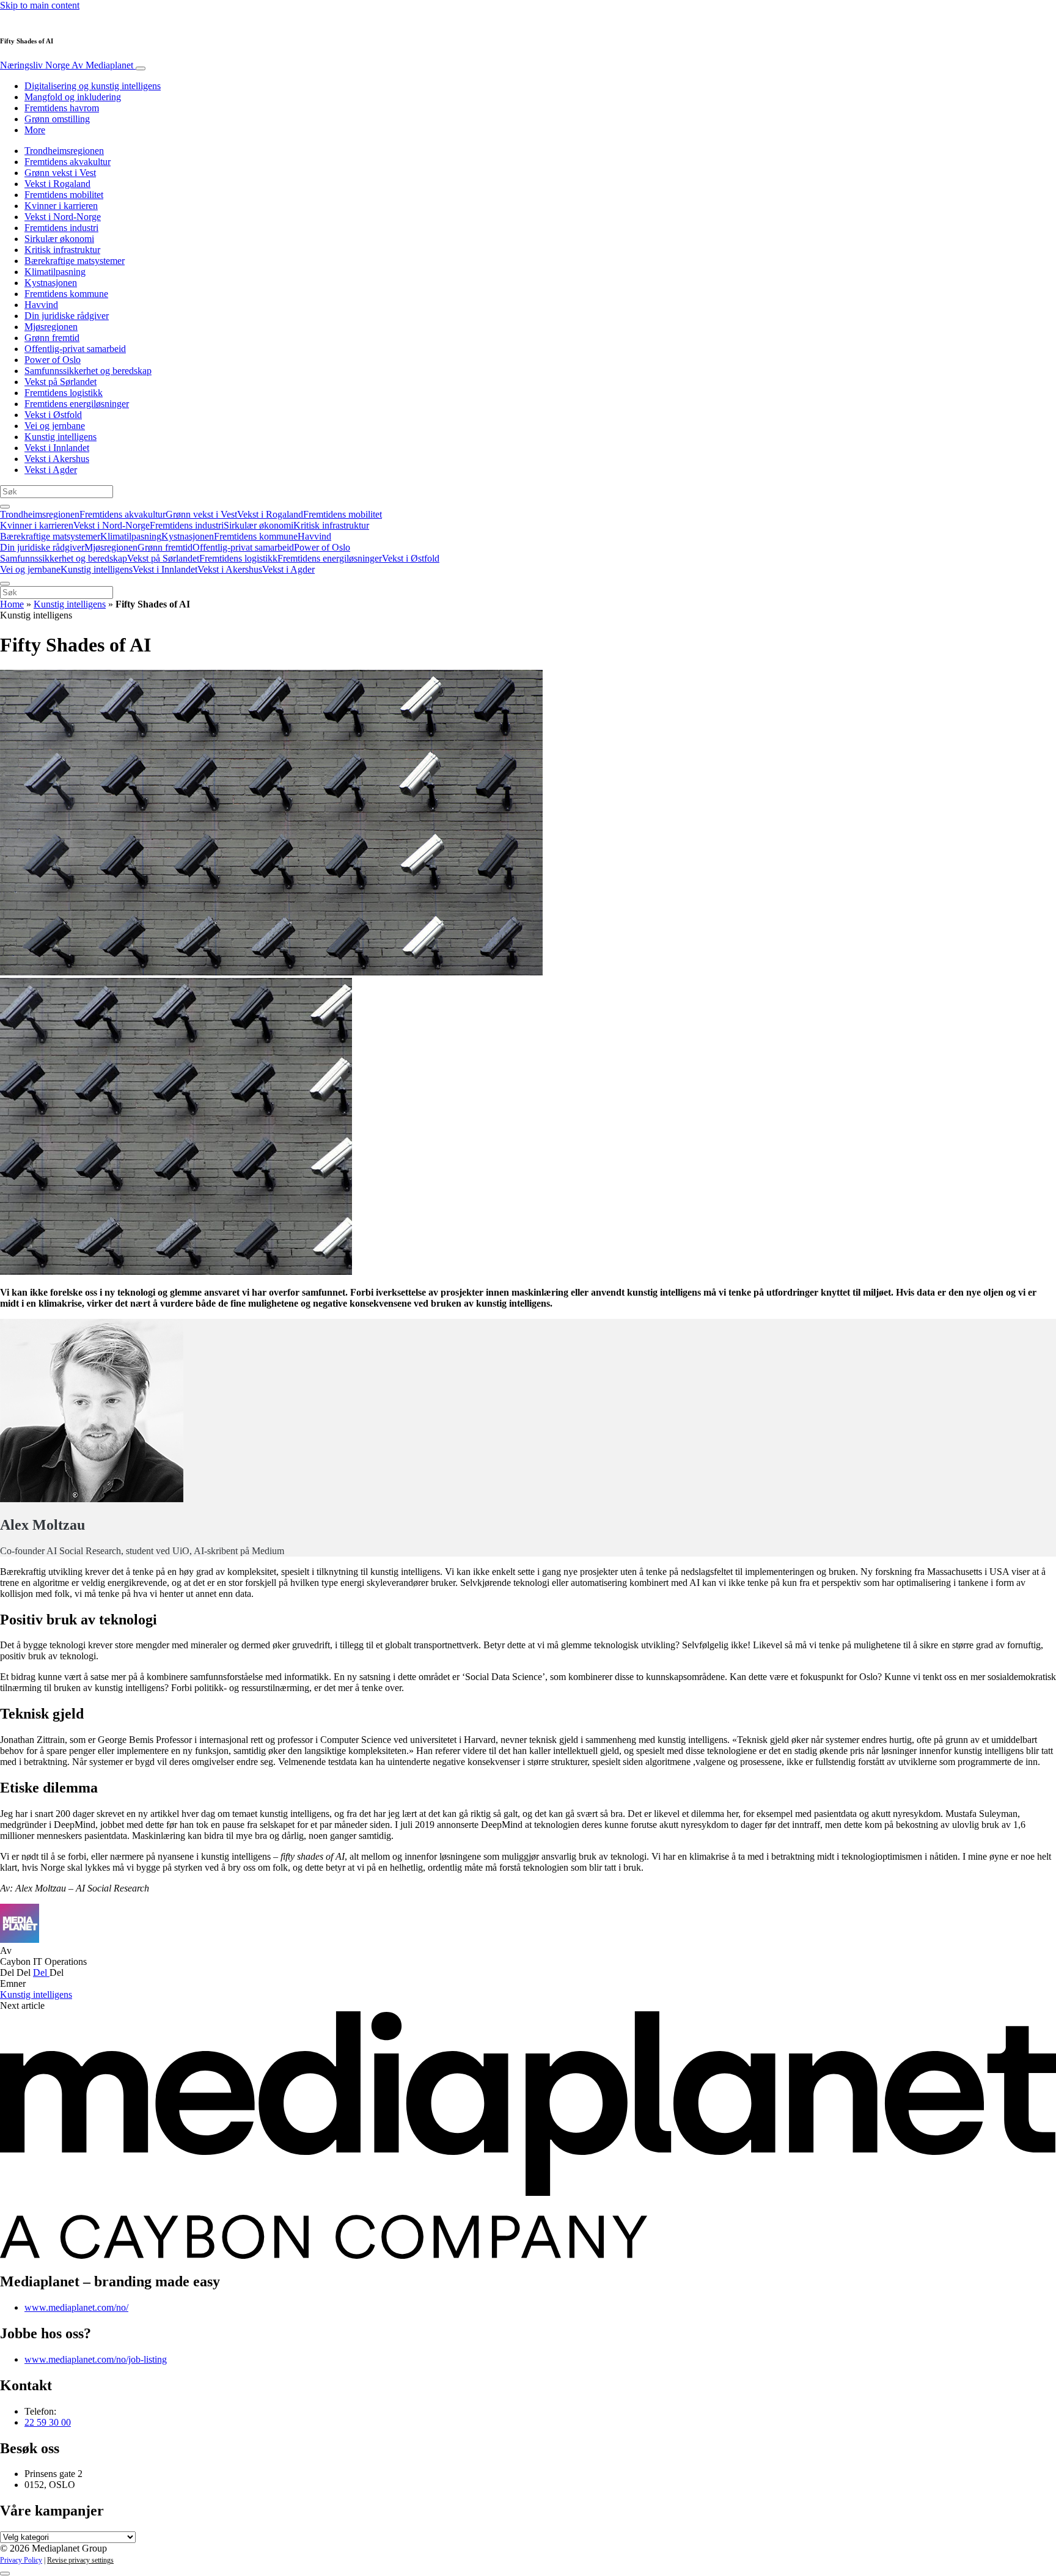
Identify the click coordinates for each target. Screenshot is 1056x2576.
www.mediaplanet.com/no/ (76, 2307)
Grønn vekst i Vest (60, 173)
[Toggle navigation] (141, 68)
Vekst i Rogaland (57, 184)
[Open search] (5, 507)
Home (12, 604)
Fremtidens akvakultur (68, 162)
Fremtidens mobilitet (64, 195)
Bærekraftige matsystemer (75, 261)
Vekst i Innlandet (57, 448)
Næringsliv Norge (67, 65)
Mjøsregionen (51, 327)
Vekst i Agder (51, 470)
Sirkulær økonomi (59, 239)
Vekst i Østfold (53, 415)
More (35, 130)
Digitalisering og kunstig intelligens (93, 86)
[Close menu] (5, 584)
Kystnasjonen (51, 283)
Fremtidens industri (61, 228)
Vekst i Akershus (57, 459)
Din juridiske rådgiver (67, 316)
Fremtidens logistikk (64, 393)
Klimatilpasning (55, 272)
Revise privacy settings (80, 2560)
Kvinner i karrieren (61, 206)
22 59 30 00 (48, 2422)
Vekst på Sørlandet (61, 382)
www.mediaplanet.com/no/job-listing (96, 2359)
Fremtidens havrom (62, 108)
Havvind (41, 305)
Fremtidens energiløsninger (77, 404)
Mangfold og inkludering (73, 97)
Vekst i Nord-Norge (63, 217)
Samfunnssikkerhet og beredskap (88, 371)
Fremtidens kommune (66, 294)
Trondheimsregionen (64, 151)
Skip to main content (40, 5)
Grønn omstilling (57, 119)
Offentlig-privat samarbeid (75, 349)
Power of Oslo (53, 360)
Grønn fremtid (52, 338)
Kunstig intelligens (61, 437)
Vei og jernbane (55, 426)
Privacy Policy (21, 2560)
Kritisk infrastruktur (62, 250)
